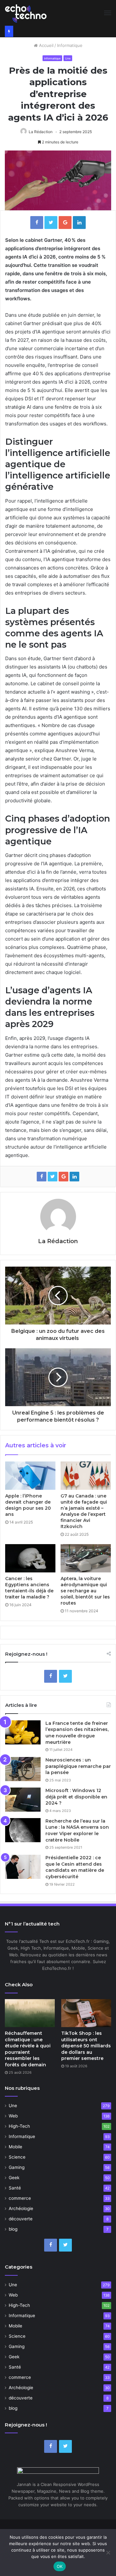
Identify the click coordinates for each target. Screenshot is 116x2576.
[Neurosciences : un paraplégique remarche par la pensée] (23, 1769)
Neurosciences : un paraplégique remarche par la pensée (78, 1766)
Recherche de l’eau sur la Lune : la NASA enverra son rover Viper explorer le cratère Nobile (77, 1830)
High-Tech (19, 2126)
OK (60, 2566)
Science (17, 2157)
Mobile (15, 2147)
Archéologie (21, 2208)
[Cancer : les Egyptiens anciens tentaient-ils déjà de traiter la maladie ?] (30, 1558)
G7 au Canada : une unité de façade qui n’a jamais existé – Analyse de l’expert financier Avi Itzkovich (84, 1511)
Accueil (46, 45)
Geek (14, 2178)
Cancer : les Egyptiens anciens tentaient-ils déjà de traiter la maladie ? (29, 1588)
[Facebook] (51, 1676)
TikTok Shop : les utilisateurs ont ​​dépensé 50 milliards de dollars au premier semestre (86, 2046)
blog (13, 2229)
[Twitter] (65, 1676)
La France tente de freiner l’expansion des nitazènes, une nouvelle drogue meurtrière (77, 1733)
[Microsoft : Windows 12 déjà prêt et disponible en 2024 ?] (23, 1800)
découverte (21, 2219)
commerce (20, 2198)
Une (68, 58)
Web (13, 2116)
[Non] (108, 2553)
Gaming (17, 2167)
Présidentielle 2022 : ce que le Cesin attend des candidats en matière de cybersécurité (75, 1867)
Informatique (70, 45)
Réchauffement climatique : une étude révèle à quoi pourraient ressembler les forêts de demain (28, 2049)
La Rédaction (41, 132)
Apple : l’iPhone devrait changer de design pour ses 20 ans (28, 1505)
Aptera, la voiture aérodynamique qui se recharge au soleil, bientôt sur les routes (85, 1591)
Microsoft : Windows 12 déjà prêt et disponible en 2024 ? (76, 1797)
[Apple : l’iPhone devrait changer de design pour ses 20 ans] (30, 1476)
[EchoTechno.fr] (26, 13)
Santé (15, 2188)
